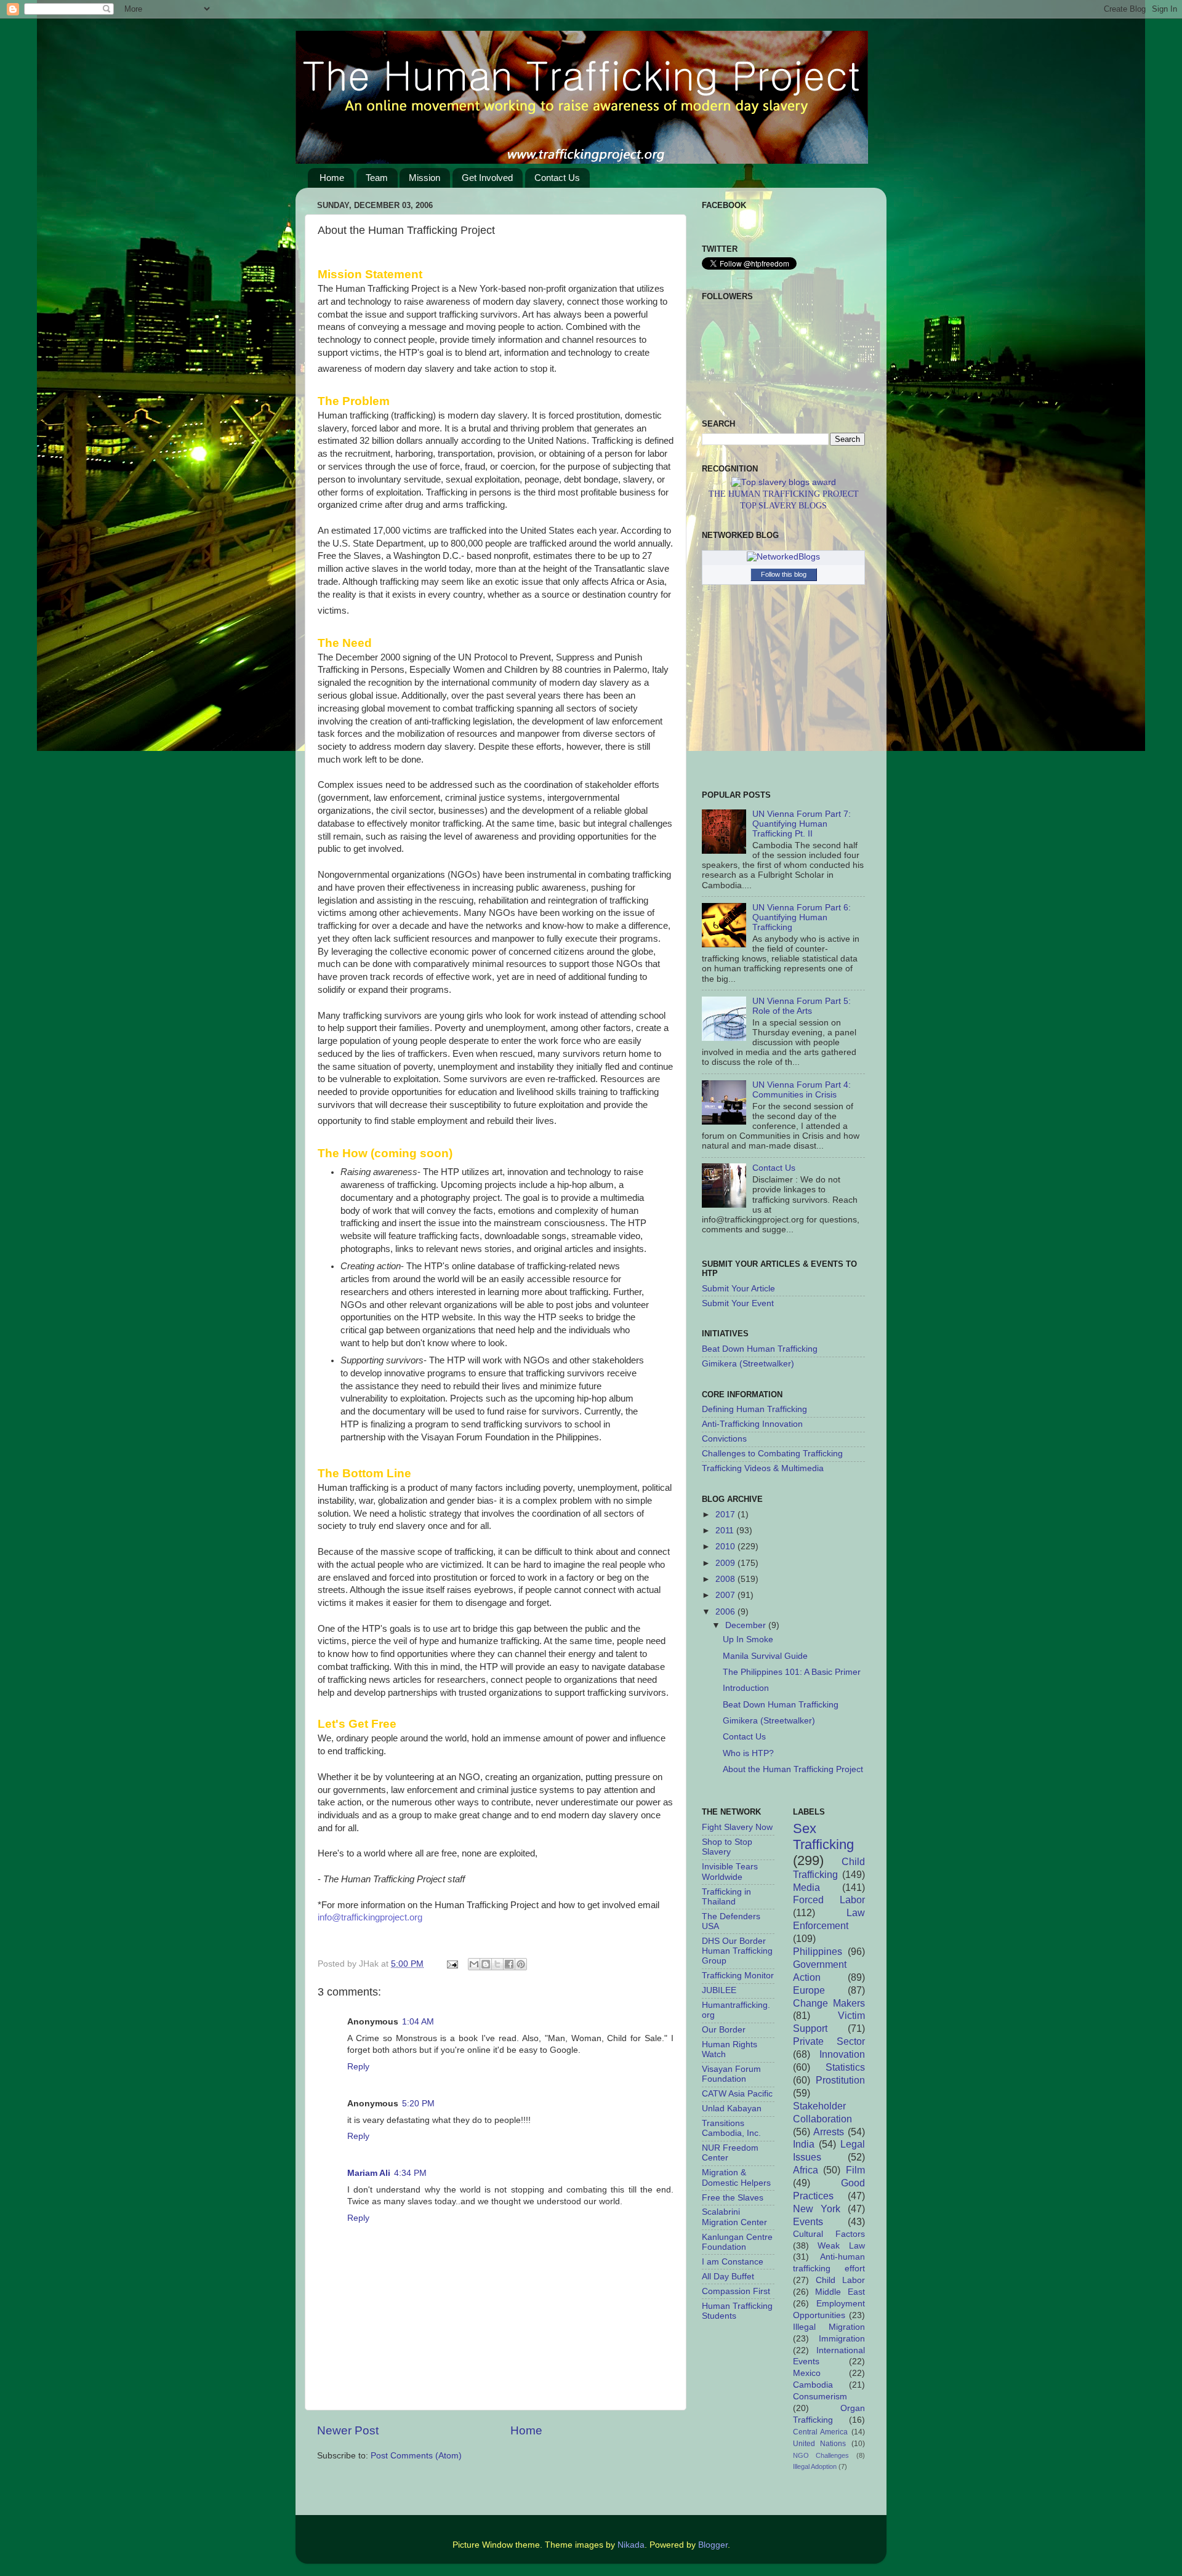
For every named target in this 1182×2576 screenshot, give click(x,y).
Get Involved (487, 178)
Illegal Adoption (815, 2466)
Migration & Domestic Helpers (736, 2177)
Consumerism (820, 2397)
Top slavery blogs (783, 506)
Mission (424, 178)
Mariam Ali (369, 2173)
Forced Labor (829, 1900)
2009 (726, 1563)
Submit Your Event (738, 1303)
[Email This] (474, 1964)
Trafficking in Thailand (726, 1897)
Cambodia (813, 2385)
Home (332, 178)
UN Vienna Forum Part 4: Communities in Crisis (802, 1090)
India (804, 2144)
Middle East (840, 2292)
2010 (726, 1547)
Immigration (842, 2339)
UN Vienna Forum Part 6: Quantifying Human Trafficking (802, 917)
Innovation (842, 2054)
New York (817, 2209)
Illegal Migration (829, 2327)
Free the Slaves (733, 2198)
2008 (726, 1579)
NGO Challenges (821, 2455)
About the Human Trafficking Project (793, 1769)
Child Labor (840, 2280)
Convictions (724, 1439)
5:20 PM (418, 2104)
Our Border (724, 2030)
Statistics (845, 2067)
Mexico (807, 2373)
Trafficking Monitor (738, 1976)
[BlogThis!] (486, 1964)
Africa (806, 2170)
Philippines (818, 1951)
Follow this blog (784, 574)
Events (808, 2221)
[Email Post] (452, 1964)
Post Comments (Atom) (416, 2456)
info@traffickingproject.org (370, 1917)
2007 (726, 1595)
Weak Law (841, 2246)
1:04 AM (418, 2022)
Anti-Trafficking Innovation (752, 1424)
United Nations (820, 2444)
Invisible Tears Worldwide (730, 1872)
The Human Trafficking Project (784, 494)
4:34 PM (410, 2173)
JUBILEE (719, 1990)
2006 (726, 1612)
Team (377, 178)
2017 (726, 1515)
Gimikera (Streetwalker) (748, 1364)
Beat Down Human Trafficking (760, 1349)
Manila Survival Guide (765, 1656)
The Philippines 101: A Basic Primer (792, 1672)
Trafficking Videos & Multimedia (763, 1468)
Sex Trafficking (823, 1836)
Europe (809, 1990)
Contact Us (557, 178)
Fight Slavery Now (737, 1827)
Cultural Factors (829, 2234)
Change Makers (829, 2003)
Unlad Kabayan (732, 2109)
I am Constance (733, 2262)
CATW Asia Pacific (737, 2094)
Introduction (746, 1688)
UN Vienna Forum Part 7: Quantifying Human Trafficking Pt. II (802, 824)
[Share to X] (497, 1964)
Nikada (631, 2545)
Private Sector (829, 2041)
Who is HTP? (748, 1753)
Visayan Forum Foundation (731, 2074)
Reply (358, 2067)
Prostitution (840, 2080)
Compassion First (736, 2291)
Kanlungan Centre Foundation (737, 2242)
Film (855, 2170)
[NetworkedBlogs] (783, 557)
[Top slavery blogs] (784, 482)
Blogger (713, 2545)
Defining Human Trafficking (754, 1409)
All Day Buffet (728, 2277)
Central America (821, 2432)
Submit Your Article (738, 1289)
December (747, 1625)
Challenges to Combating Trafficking (772, 1454)
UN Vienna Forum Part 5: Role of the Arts (802, 1006)
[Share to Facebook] (509, 1964)
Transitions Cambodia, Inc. (731, 2128)
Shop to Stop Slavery (727, 1847)
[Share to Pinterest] (521, 1964)
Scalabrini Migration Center (734, 2217)
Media (806, 1887)
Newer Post (348, 2430)
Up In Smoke (748, 1639)
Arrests (829, 2132)
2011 (726, 1531)
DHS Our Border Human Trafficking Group (737, 1951)
